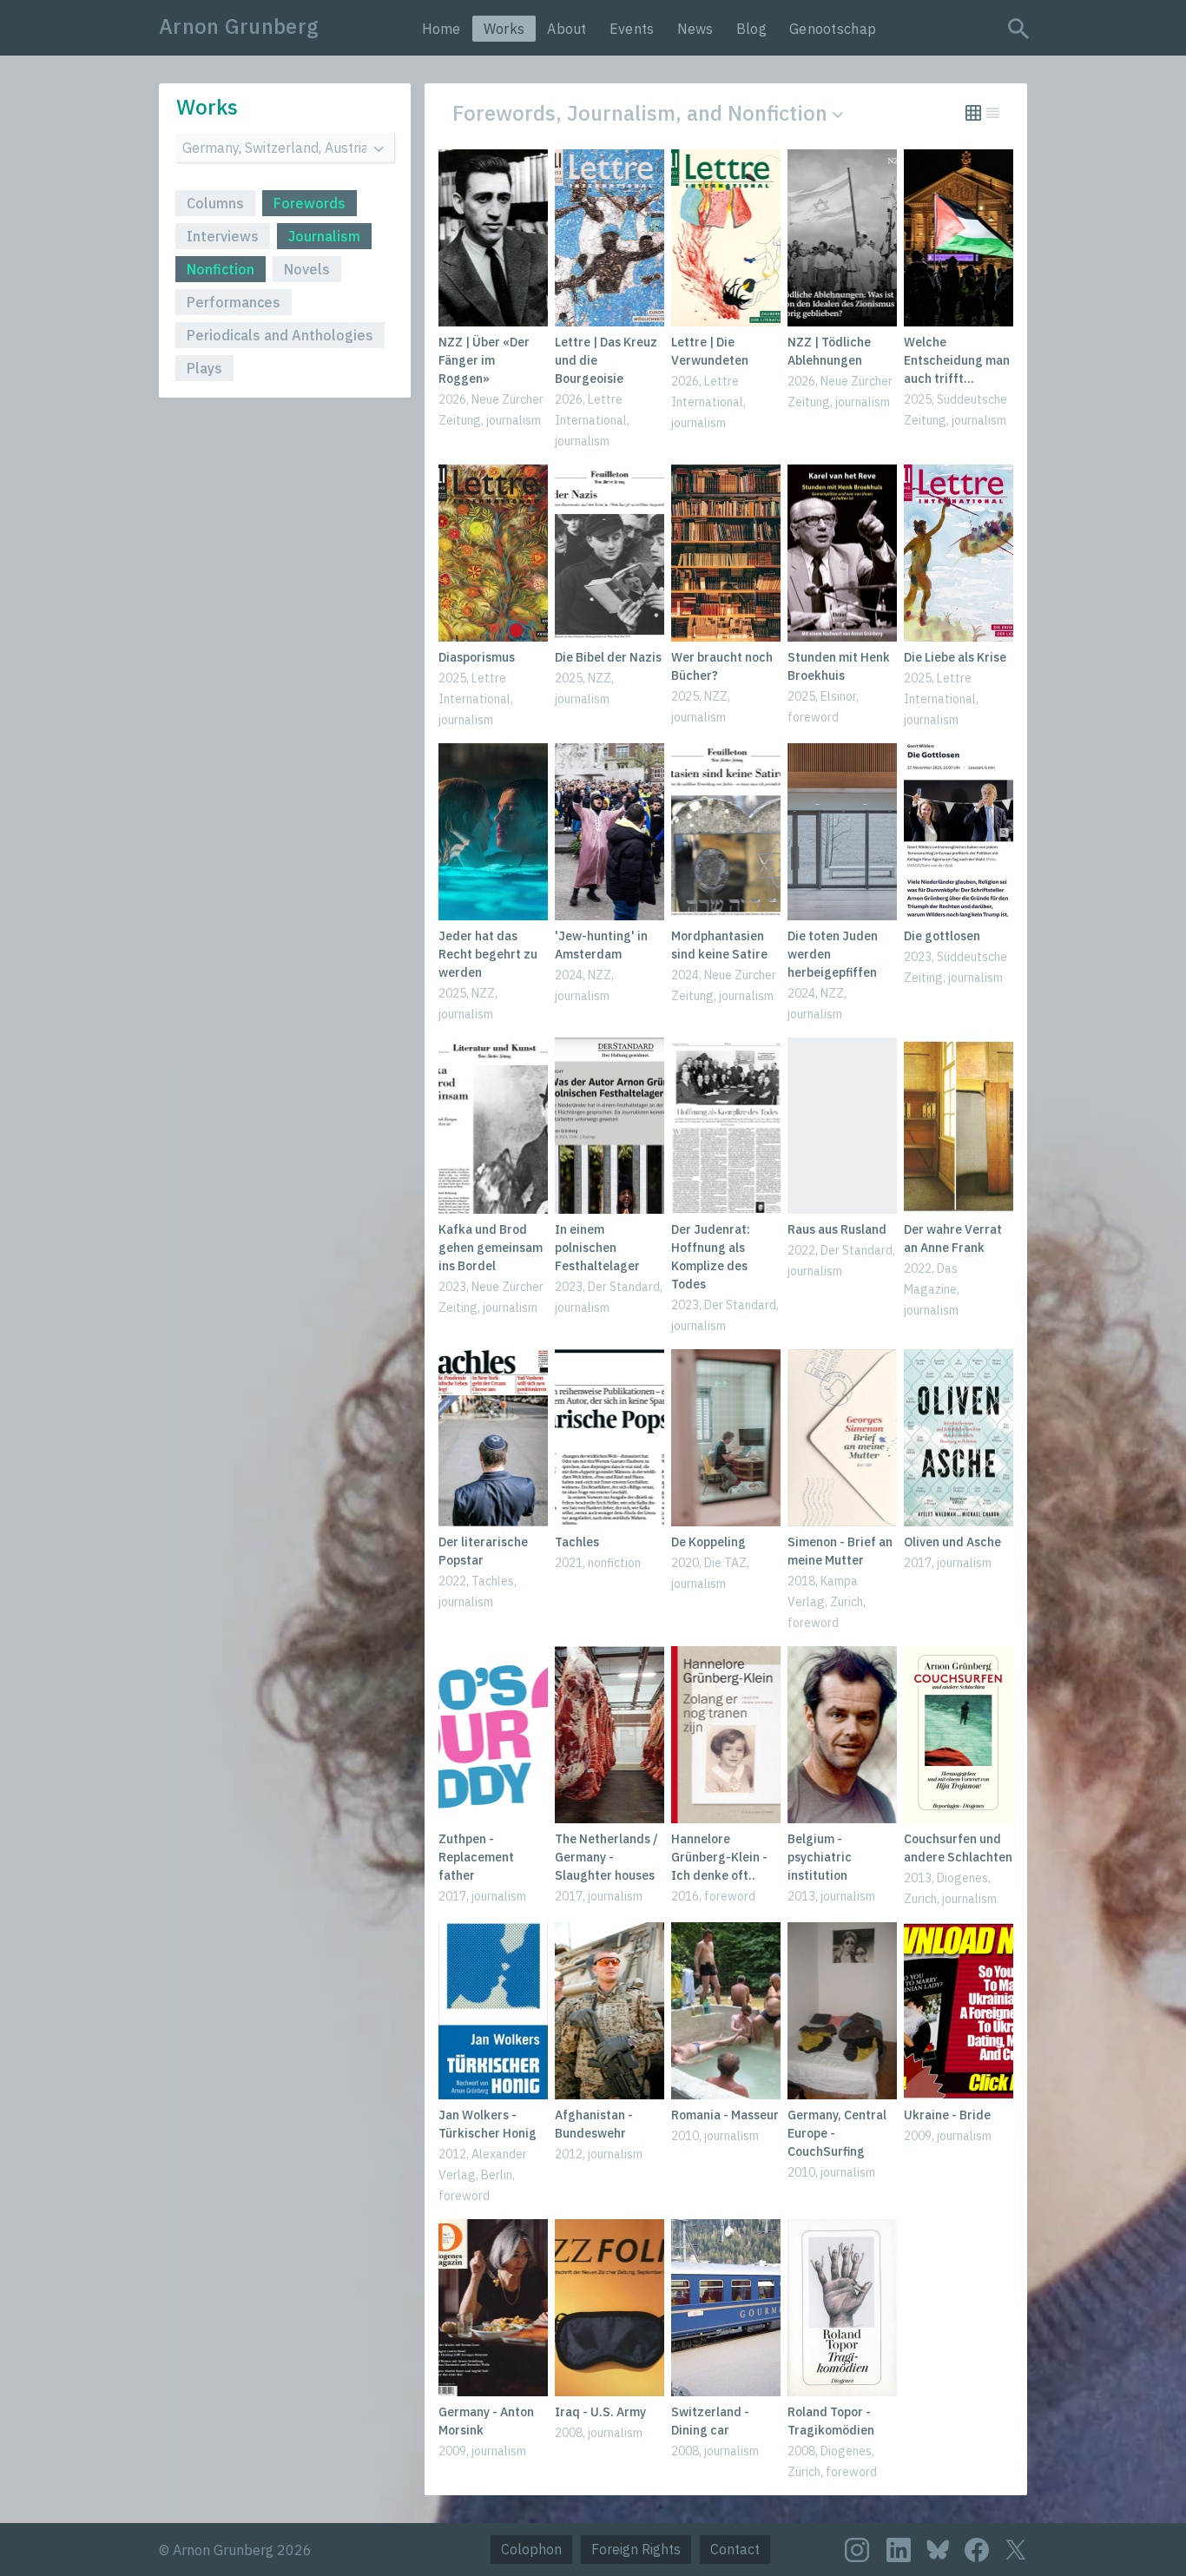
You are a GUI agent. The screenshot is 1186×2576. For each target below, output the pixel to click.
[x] (1016, 2550)
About (567, 29)
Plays (204, 368)
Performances (234, 302)
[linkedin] (899, 2550)
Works (504, 29)
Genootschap (833, 29)
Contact (735, 2549)
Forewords (310, 203)
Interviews (223, 236)
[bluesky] (938, 2549)
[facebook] (977, 2550)
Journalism (324, 236)
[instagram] (857, 2550)
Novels (307, 269)
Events (632, 29)
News (695, 29)
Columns (215, 203)
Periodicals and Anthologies (280, 335)
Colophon (531, 2549)
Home (441, 29)
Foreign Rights (636, 2549)
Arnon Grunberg (239, 26)
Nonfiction (221, 269)
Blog (751, 29)
